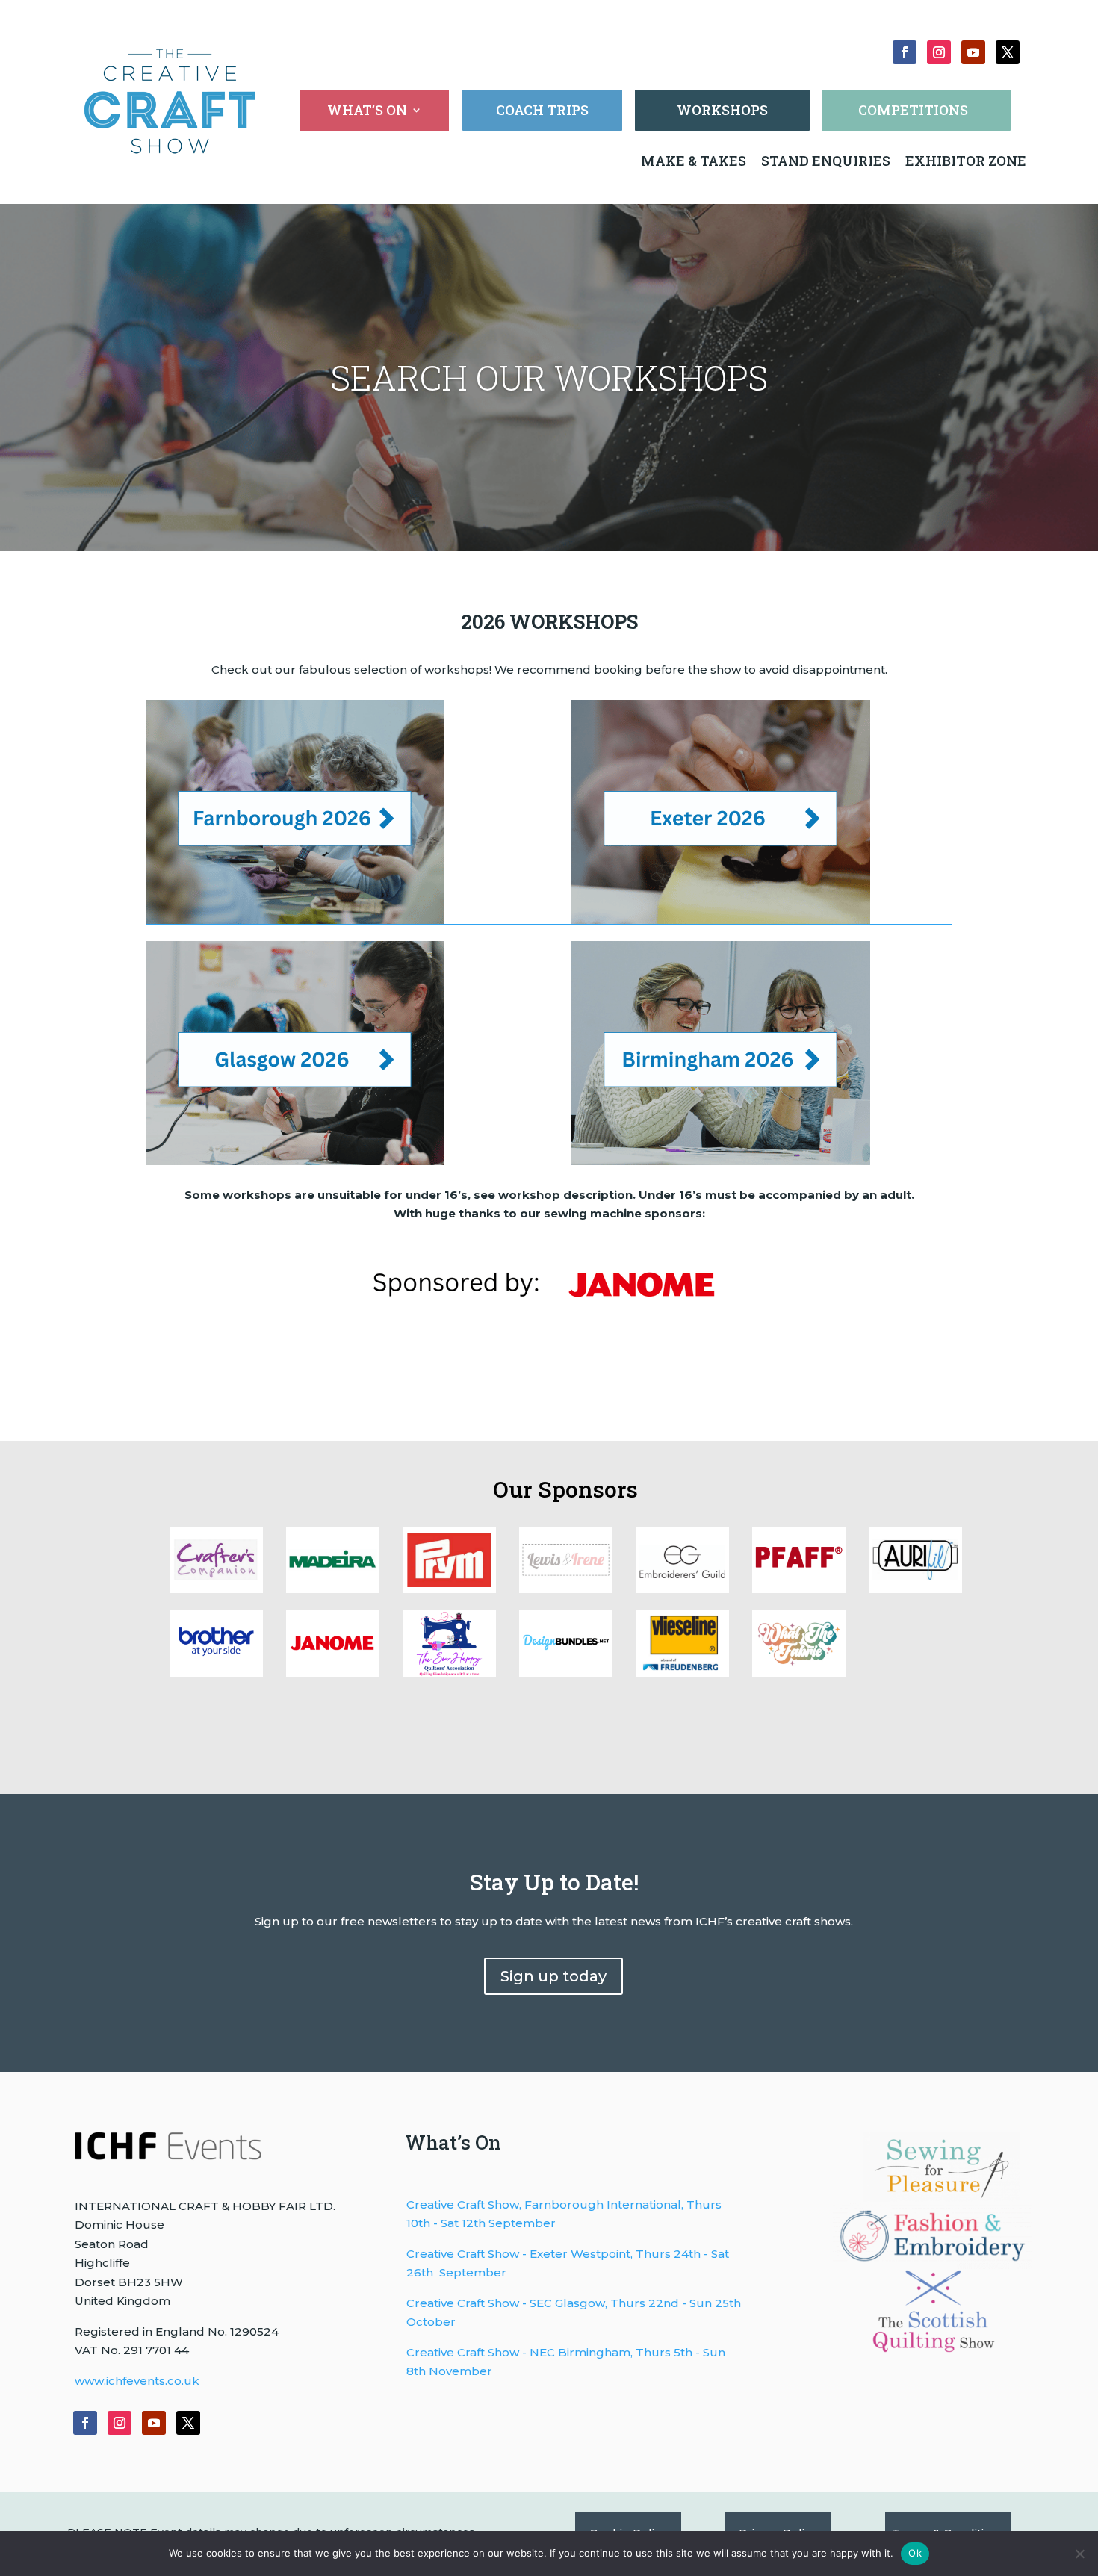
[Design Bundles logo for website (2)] (333, 1673)
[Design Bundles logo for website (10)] (216, 1589)
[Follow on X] (1008, 52)
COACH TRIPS (542, 110)
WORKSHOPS (722, 110)
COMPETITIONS (913, 110)
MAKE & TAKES (695, 161)
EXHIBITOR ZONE (964, 161)
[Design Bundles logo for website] (566, 1673)
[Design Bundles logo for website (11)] (799, 1673)
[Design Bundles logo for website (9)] (333, 1589)
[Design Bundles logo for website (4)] (915, 1589)
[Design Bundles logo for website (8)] (449, 1589)
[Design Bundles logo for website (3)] (216, 1673)
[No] (1079, 2554)
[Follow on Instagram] (939, 52)
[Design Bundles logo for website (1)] (449, 1673)
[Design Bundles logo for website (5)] (799, 1589)
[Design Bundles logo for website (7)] (566, 1589)
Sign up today (553, 1976)
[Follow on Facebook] (905, 52)
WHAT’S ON (367, 112)
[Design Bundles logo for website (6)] (682, 1589)
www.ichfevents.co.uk (137, 2381)
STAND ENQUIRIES (826, 161)
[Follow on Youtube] (973, 52)
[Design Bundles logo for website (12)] (682, 1673)
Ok (915, 2553)
